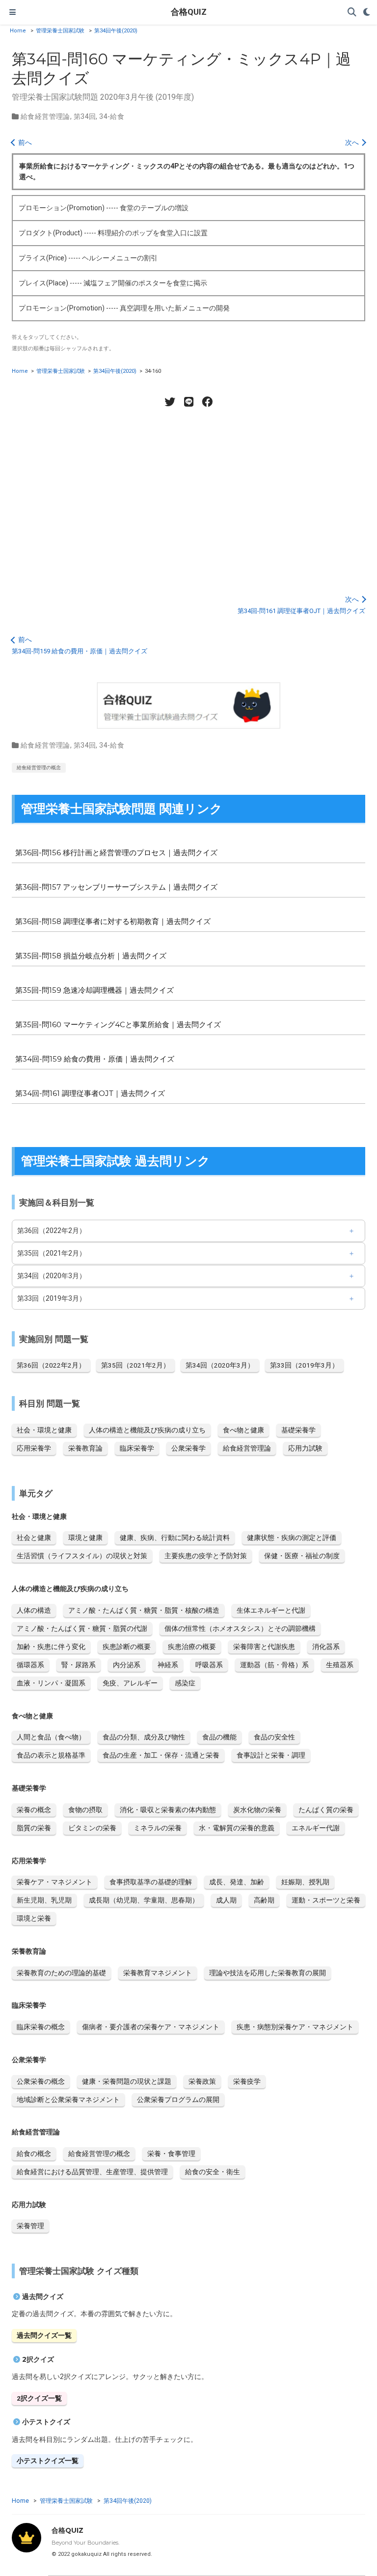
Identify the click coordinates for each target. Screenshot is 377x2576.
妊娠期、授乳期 (305, 1882)
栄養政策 (202, 2081)
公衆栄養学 (188, 1448)
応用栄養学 (34, 1448)
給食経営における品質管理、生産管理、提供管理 (92, 2172)
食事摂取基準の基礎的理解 (151, 1882)
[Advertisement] (188, 496)
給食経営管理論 (45, 116)
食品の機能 (219, 1737)
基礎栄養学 (298, 1430)
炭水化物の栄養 (257, 1810)
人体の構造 (34, 1610)
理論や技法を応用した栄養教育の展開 (268, 1973)
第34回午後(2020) (116, 31)
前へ (24, 142)
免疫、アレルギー (130, 1683)
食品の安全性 (274, 1737)
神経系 (168, 1665)
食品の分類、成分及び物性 (144, 1737)
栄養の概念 (34, 1810)
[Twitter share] (170, 402)
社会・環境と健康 (44, 1430)
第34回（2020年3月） (52, 1276)
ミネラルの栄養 (158, 1828)
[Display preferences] (367, 13)
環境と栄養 (34, 1918)
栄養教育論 (85, 1448)
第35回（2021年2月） (52, 1253)
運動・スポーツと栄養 (326, 1900)
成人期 (226, 1900)
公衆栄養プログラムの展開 (178, 2100)
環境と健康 (85, 1538)
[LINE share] (188, 402)
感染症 (185, 1683)
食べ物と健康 (243, 1430)
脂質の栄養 (34, 1828)
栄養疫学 (247, 2081)
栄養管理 (30, 2226)
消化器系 (326, 1647)
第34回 (85, 116)
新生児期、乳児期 (44, 1900)
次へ (353, 142)
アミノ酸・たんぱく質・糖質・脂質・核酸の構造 (144, 1610)
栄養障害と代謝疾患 (264, 1647)
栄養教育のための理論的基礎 (61, 1973)
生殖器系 (340, 1665)
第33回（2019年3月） (52, 1298)
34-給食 (112, 116)
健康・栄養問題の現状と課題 (127, 2081)
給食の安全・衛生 (213, 2172)
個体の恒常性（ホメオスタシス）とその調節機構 (240, 1628)
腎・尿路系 (79, 1665)
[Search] (352, 13)
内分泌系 (127, 1665)
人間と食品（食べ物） (51, 1737)
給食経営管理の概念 (39, 768)
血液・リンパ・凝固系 (51, 1683)
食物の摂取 (85, 1810)
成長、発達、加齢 (237, 1882)
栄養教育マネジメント (158, 1973)
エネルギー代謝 (316, 1828)
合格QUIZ (189, 12)
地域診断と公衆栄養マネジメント (68, 2100)
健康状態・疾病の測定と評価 (292, 1538)
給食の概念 (34, 2154)
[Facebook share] (207, 402)
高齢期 (264, 1900)
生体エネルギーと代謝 (271, 1610)
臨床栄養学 (137, 1448)
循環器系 (30, 1665)
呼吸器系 (209, 1665)
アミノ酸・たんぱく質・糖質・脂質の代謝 (82, 1628)
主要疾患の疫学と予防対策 (206, 1556)
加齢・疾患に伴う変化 (51, 1647)
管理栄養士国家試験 (60, 31)
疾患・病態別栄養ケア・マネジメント (295, 2027)
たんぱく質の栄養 (326, 1810)
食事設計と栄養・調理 (271, 1755)
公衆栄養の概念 (41, 2081)
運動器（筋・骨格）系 (274, 1665)
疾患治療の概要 (192, 1647)
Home (18, 31)
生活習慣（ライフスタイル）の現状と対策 (82, 1556)
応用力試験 (305, 1448)
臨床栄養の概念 (41, 2027)
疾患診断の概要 (127, 1647)
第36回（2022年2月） (52, 1231)
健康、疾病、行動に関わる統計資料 (175, 1538)
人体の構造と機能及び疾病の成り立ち (147, 1430)
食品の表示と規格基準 (51, 1755)
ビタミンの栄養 (92, 1828)
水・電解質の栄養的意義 (237, 1828)
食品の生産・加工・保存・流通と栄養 (161, 1755)
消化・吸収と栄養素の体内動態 (168, 1810)
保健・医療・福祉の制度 (302, 1556)
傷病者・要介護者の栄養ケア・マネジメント (151, 2027)
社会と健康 (34, 1538)
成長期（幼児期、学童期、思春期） (144, 1900)
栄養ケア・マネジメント (54, 1882)
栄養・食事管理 (171, 2154)
